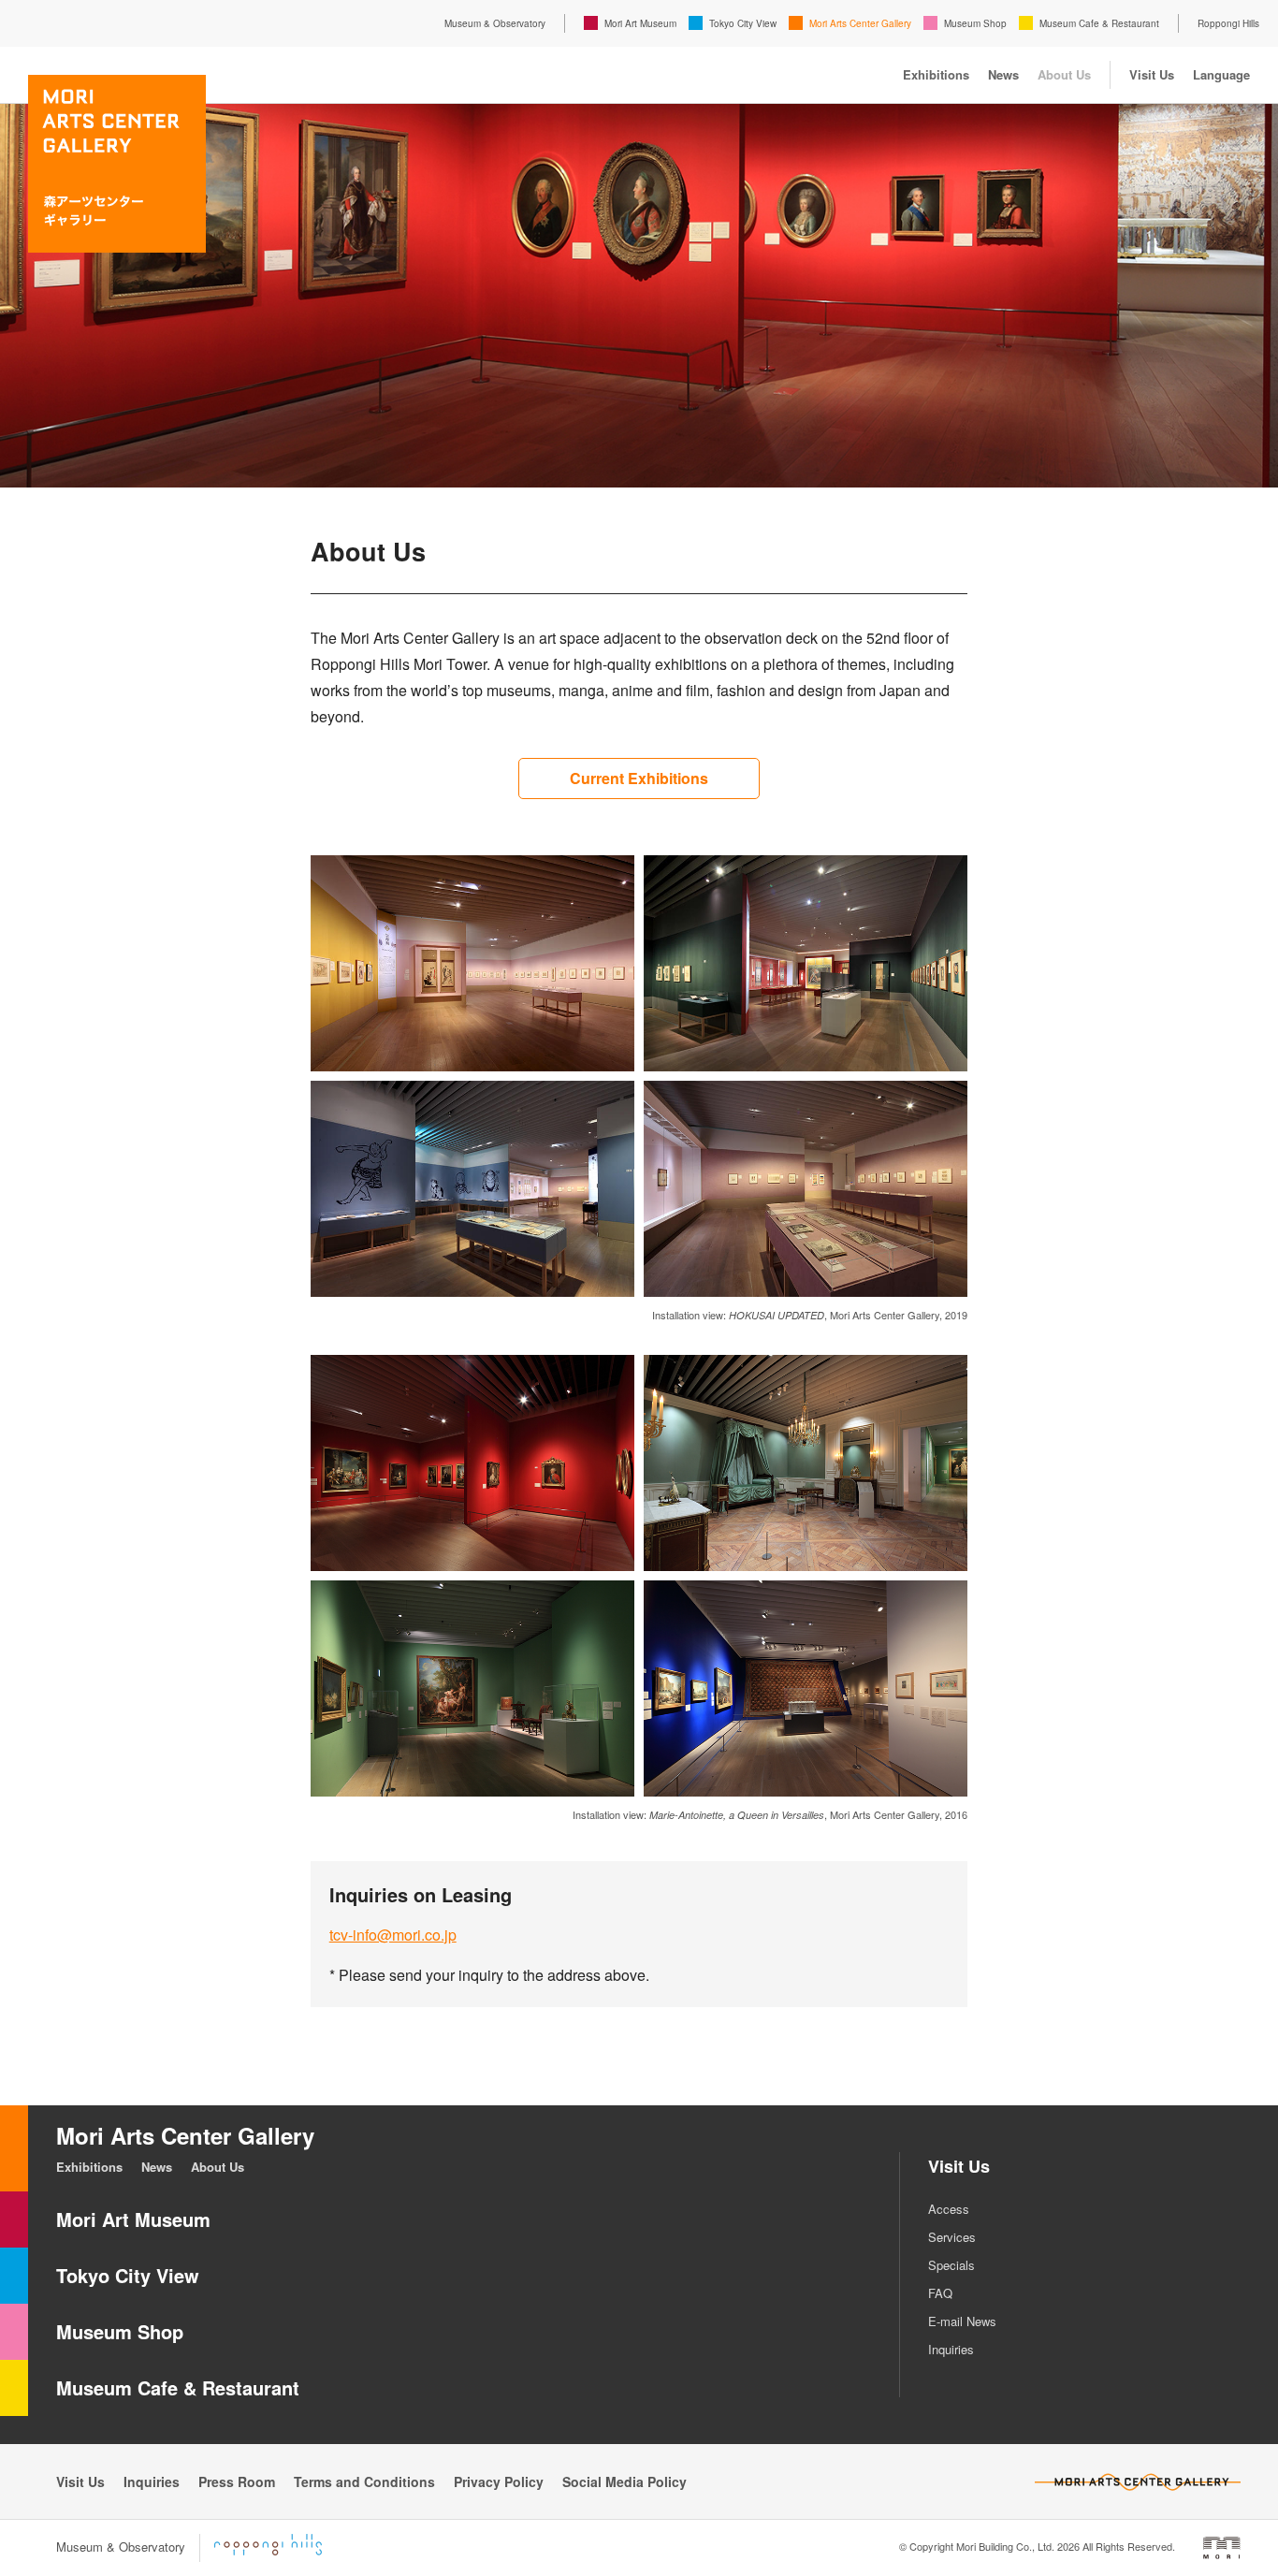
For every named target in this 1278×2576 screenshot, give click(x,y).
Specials (951, 2265)
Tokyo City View (743, 23)
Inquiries (951, 2349)
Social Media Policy (624, 2481)
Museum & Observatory (495, 23)
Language (1221, 74)
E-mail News (962, 2321)
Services (952, 2237)
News (1003, 74)
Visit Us (1152, 74)
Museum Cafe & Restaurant (1099, 23)
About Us (1064, 74)
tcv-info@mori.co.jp (393, 1935)
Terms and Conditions (364, 2481)
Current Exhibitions (639, 778)
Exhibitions (936, 74)
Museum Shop (975, 23)
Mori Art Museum (640, 23)
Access (949, 2209)
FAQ (940, 2293)
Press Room (237, 2481)
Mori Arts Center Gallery (860, 23)
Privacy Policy (499, 2481)
